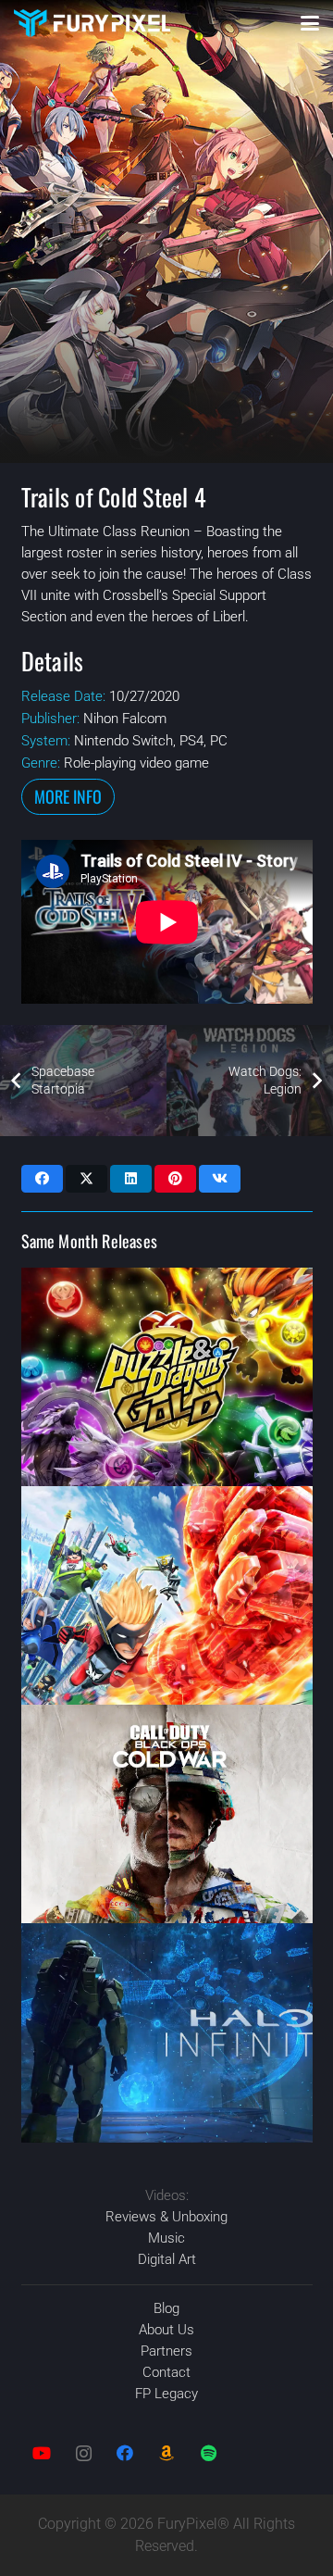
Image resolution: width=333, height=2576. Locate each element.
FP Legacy (166, 2394)
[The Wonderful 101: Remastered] (167, 1595)
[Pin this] (175, 1179)
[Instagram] (84, 2453)
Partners (166, 2351)
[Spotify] (209, 2453)
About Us (166, 2330)
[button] (310, 23)
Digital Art (167, 2259)
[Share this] (42, 1179)
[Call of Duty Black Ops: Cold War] (167, 1814)
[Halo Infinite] (167, 2032)
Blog (166, 2308)
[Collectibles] (167, 2453)
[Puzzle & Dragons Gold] (167, 1377)
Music (166, 2238)
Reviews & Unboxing (166, 2217)
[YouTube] (42, 2453)
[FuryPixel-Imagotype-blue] (92, 23)
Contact (166, 2372)
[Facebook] (125, 2453)
